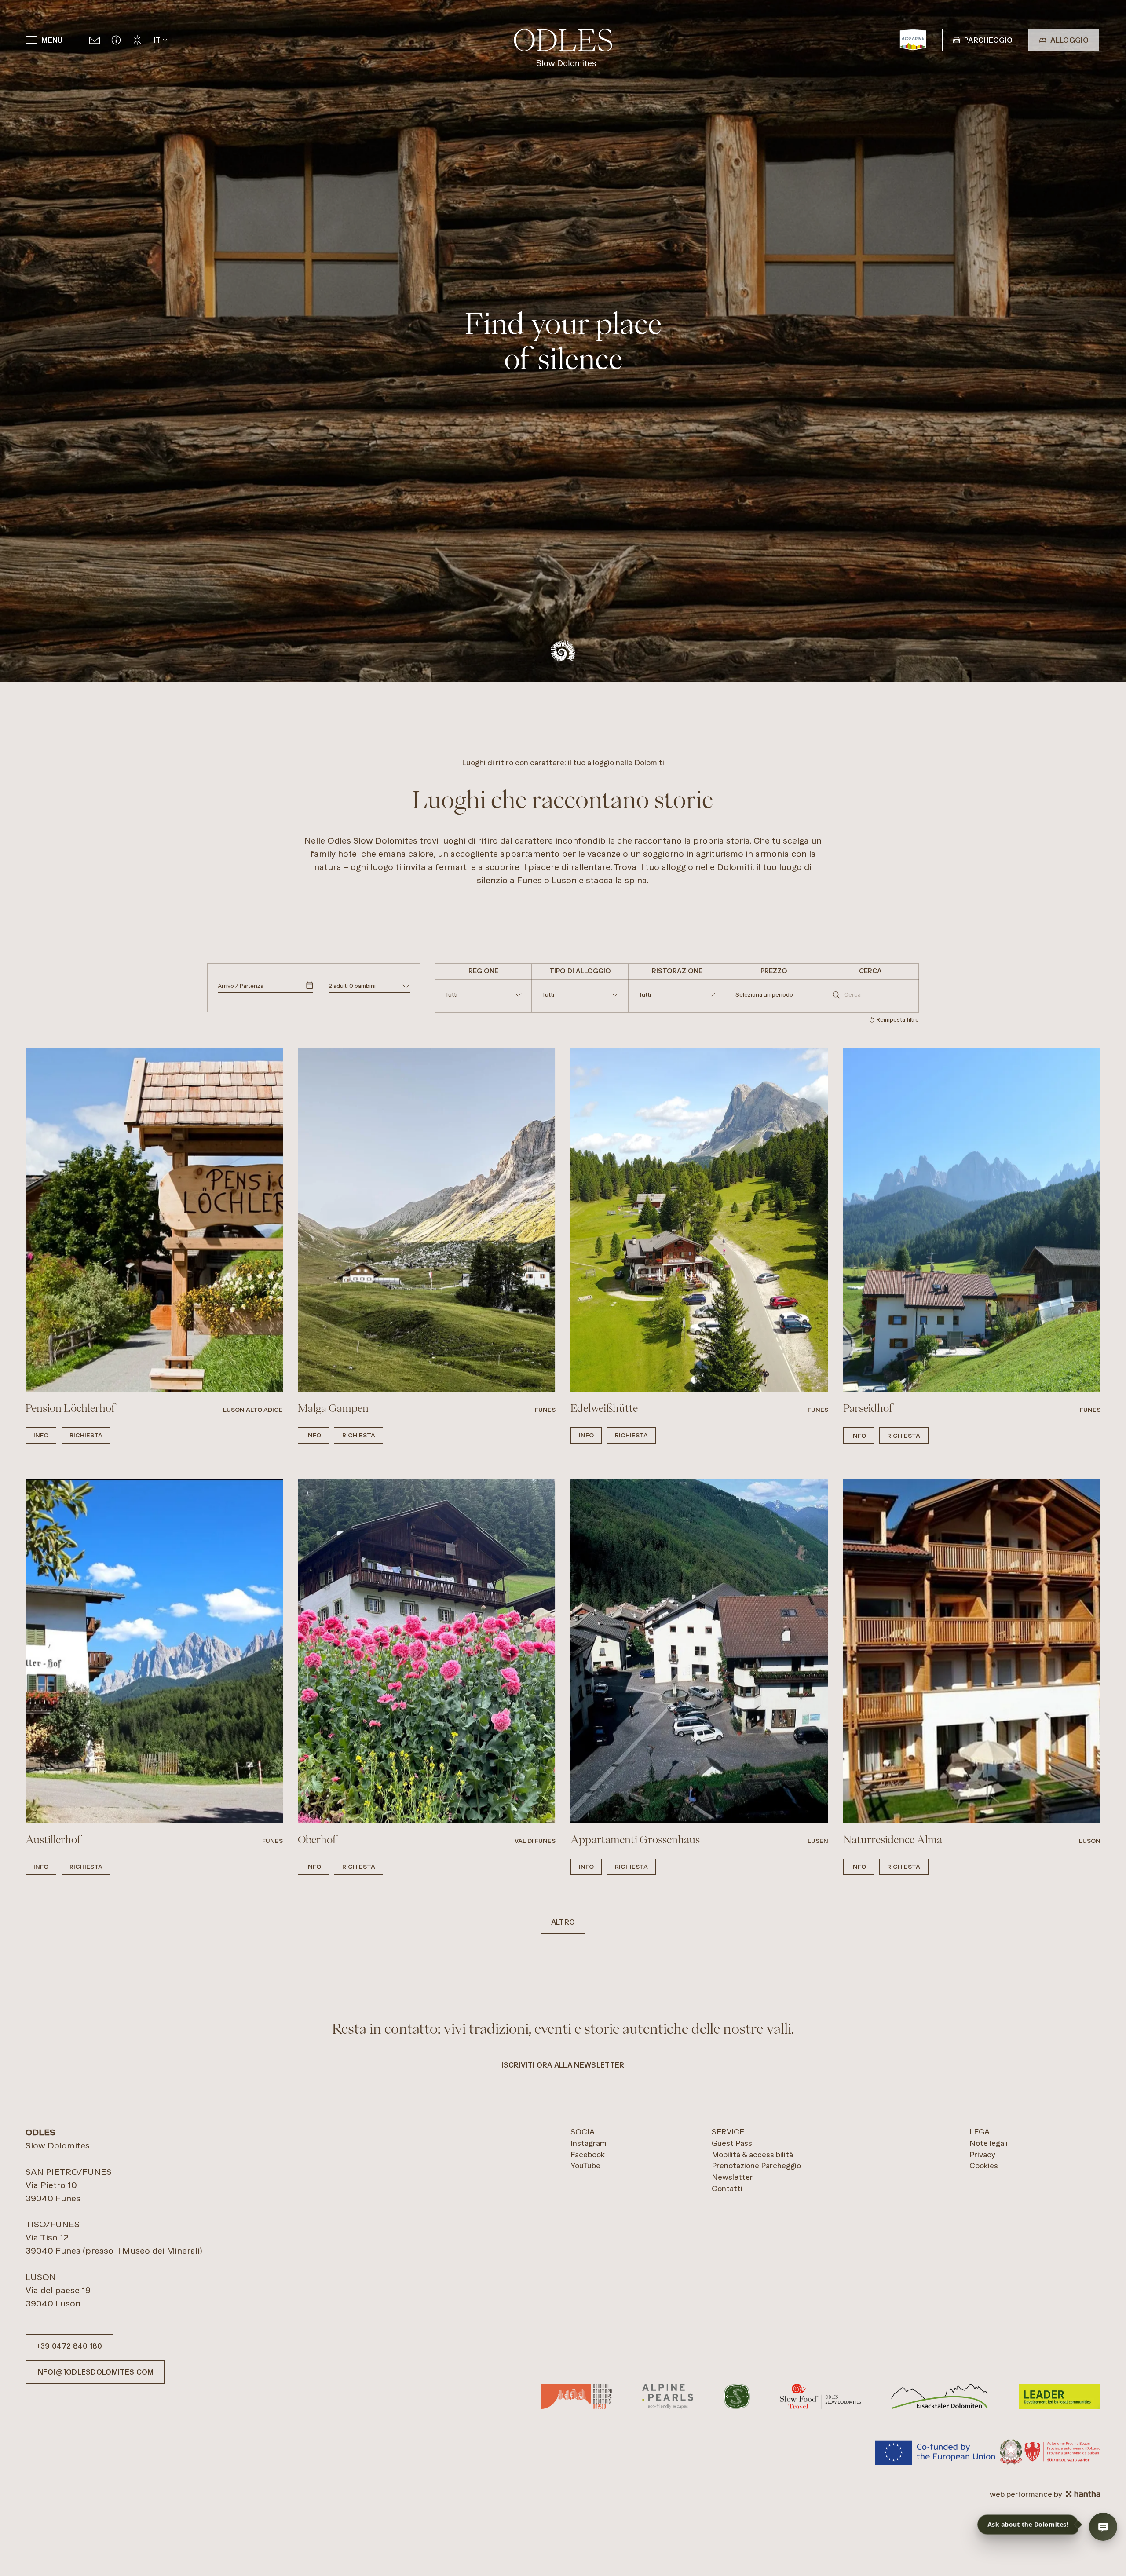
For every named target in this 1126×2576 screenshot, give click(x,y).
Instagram (589, 2143)
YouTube (585, 2165)
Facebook (588, 2154)
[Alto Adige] (913, 40)
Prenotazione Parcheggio (756, 2165)
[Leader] (1060, 2397)
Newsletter (732, 2177)
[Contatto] (95, 40)
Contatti (727, 2188)
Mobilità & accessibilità (752, 2154)
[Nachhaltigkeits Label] (737, 2397)
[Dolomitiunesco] (577, 2397)
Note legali (989, 2143)
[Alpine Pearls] (667, 2397)
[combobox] (483, 996)
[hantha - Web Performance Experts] (1083, 2494)
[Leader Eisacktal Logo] (940, 2397)
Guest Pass (732, 2143)
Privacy (982, 2154)
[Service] (116, 40)
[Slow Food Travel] (821, 2397)
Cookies (984, 2165)
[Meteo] (137, 40)
